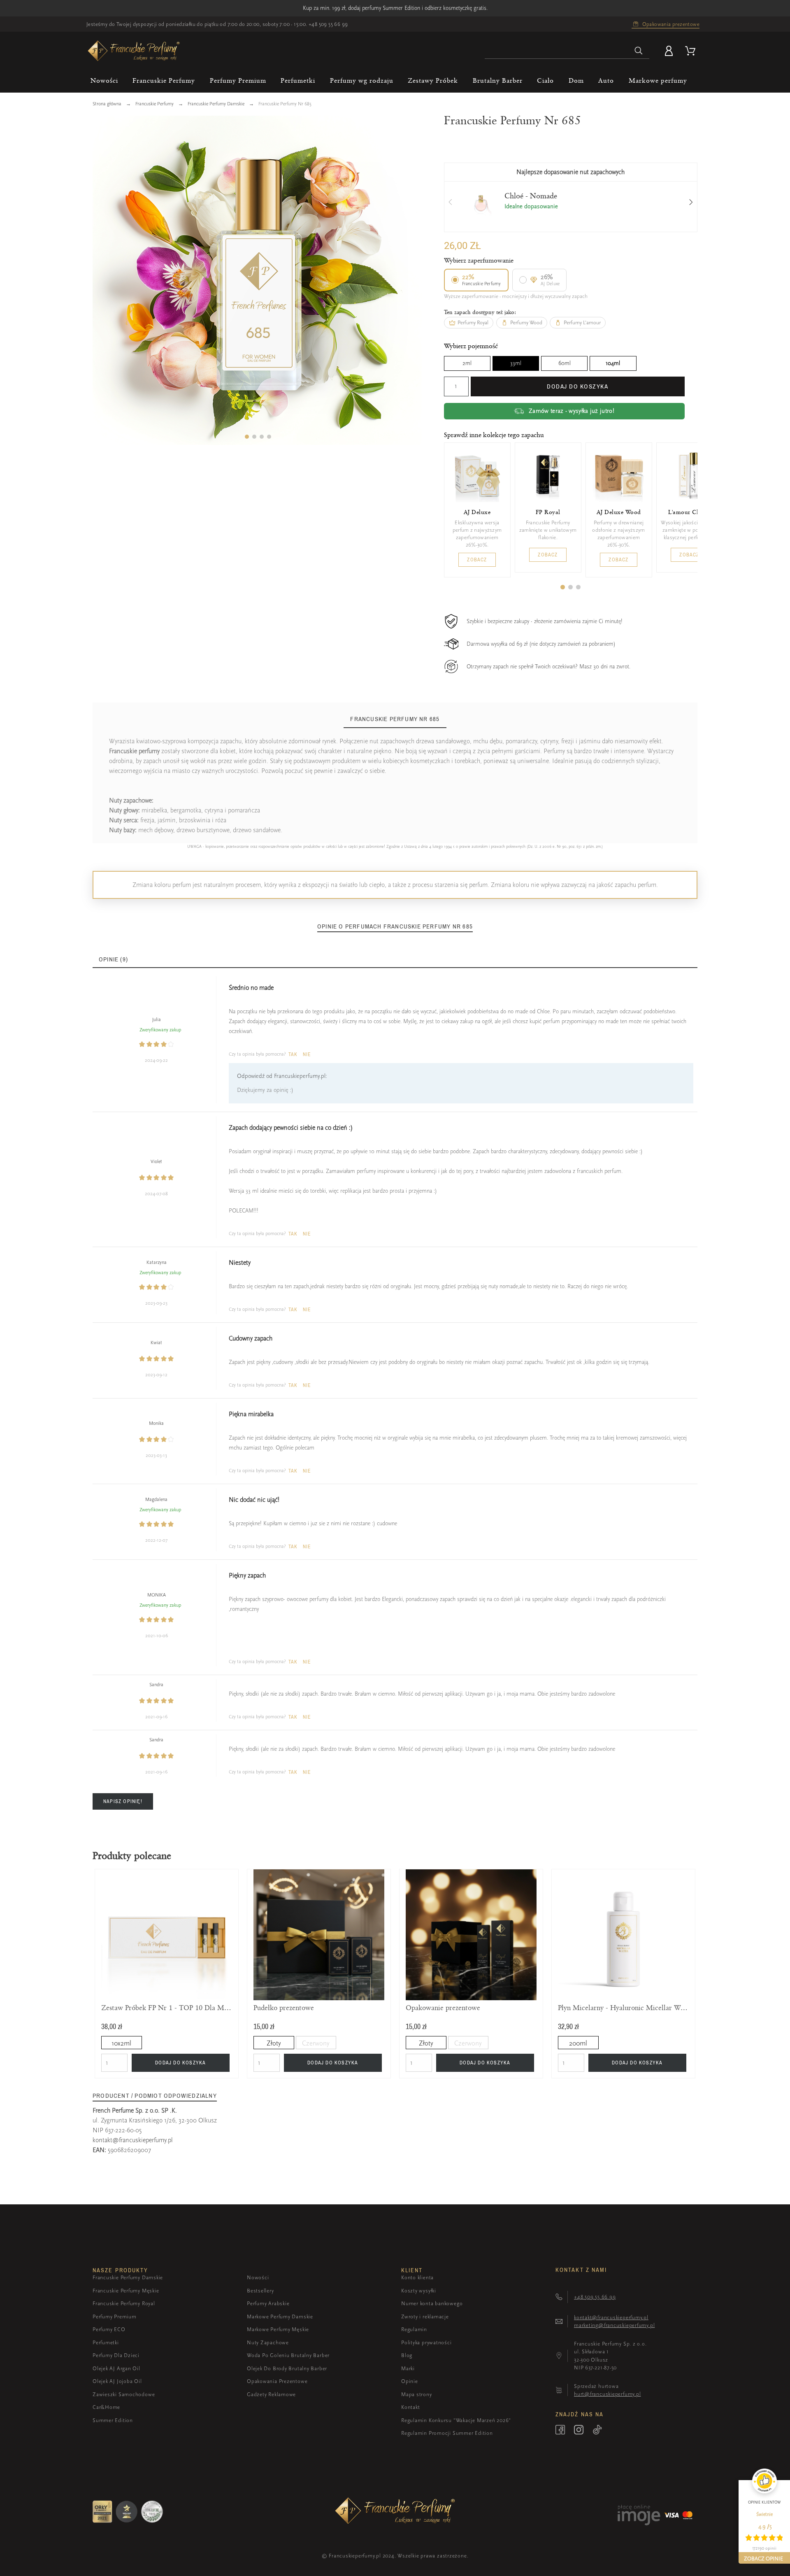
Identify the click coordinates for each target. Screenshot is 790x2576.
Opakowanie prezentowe (443, 2008)
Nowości (258, 2277)
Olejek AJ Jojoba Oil (117, 2381)
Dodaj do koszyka (577, 386)
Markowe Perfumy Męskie (278, 2329)
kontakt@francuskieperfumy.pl (133, 2140)
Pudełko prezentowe (284, 2008)
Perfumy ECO (109, 2329)
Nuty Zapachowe (268, 2342)
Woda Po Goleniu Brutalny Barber (288, 2355)
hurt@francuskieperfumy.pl (608, 2394)
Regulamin (414, 2329)
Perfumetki (106, 2342)
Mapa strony (417, 2394)
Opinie (410, 2381)
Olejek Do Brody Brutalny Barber (287, 2368)
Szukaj (639, 51)
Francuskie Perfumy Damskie (128, 2277)
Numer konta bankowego (432, 2303)
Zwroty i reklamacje (425, 2317)
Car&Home (106, 2407)
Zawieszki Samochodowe (124, 2394)
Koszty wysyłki (419, 2291)
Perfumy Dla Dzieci (116, 2355)
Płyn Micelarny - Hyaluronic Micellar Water (623, 2008)
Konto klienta (417, 2277)
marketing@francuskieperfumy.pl (614, 2325)
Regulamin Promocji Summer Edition (447, 2433)
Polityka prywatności (426, 2342)
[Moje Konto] (670, 51)
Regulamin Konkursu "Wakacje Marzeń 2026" (456, 2420)
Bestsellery (260, 2291)
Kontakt (410, 2407)
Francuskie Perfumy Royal (124, 2303)
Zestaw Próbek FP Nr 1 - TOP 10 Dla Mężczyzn (167, 2008)
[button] (247, 437)
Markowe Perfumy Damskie (280, 2317)
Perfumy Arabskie (268, 2303)
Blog (407, 2355)
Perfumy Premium (115, 2317)
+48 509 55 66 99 (328, 24)
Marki (408, 2368)
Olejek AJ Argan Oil (116, 2368)
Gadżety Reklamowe (271, 2394)
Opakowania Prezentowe (277, 2381)
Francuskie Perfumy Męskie (126, 2291)
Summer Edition (113, 2420)
